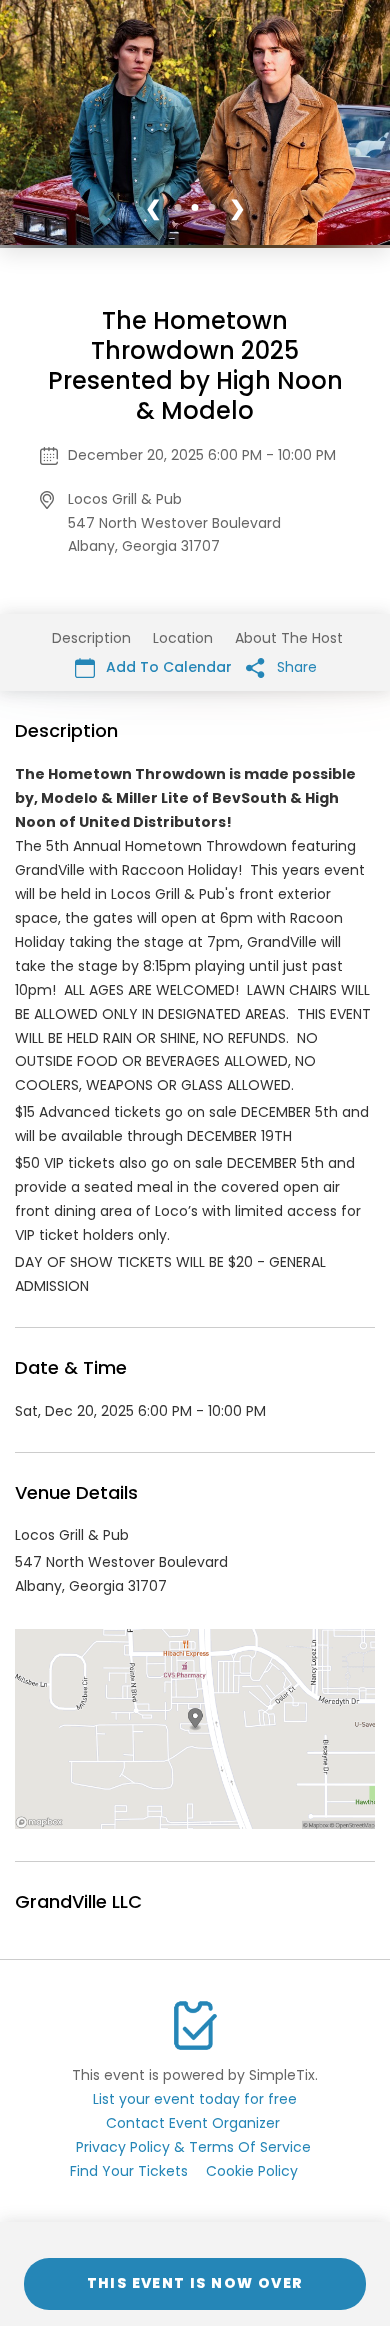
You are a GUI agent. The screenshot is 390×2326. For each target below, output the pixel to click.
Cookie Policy (252, 2171)
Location (183, 638)
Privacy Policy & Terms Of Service (193, 2147)
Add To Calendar (167, 667)
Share (295, 667)
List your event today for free (195, 2099)
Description (91, 638)
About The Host (289, 638)
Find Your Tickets (129, 2171)
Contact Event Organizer (193, 2123)
